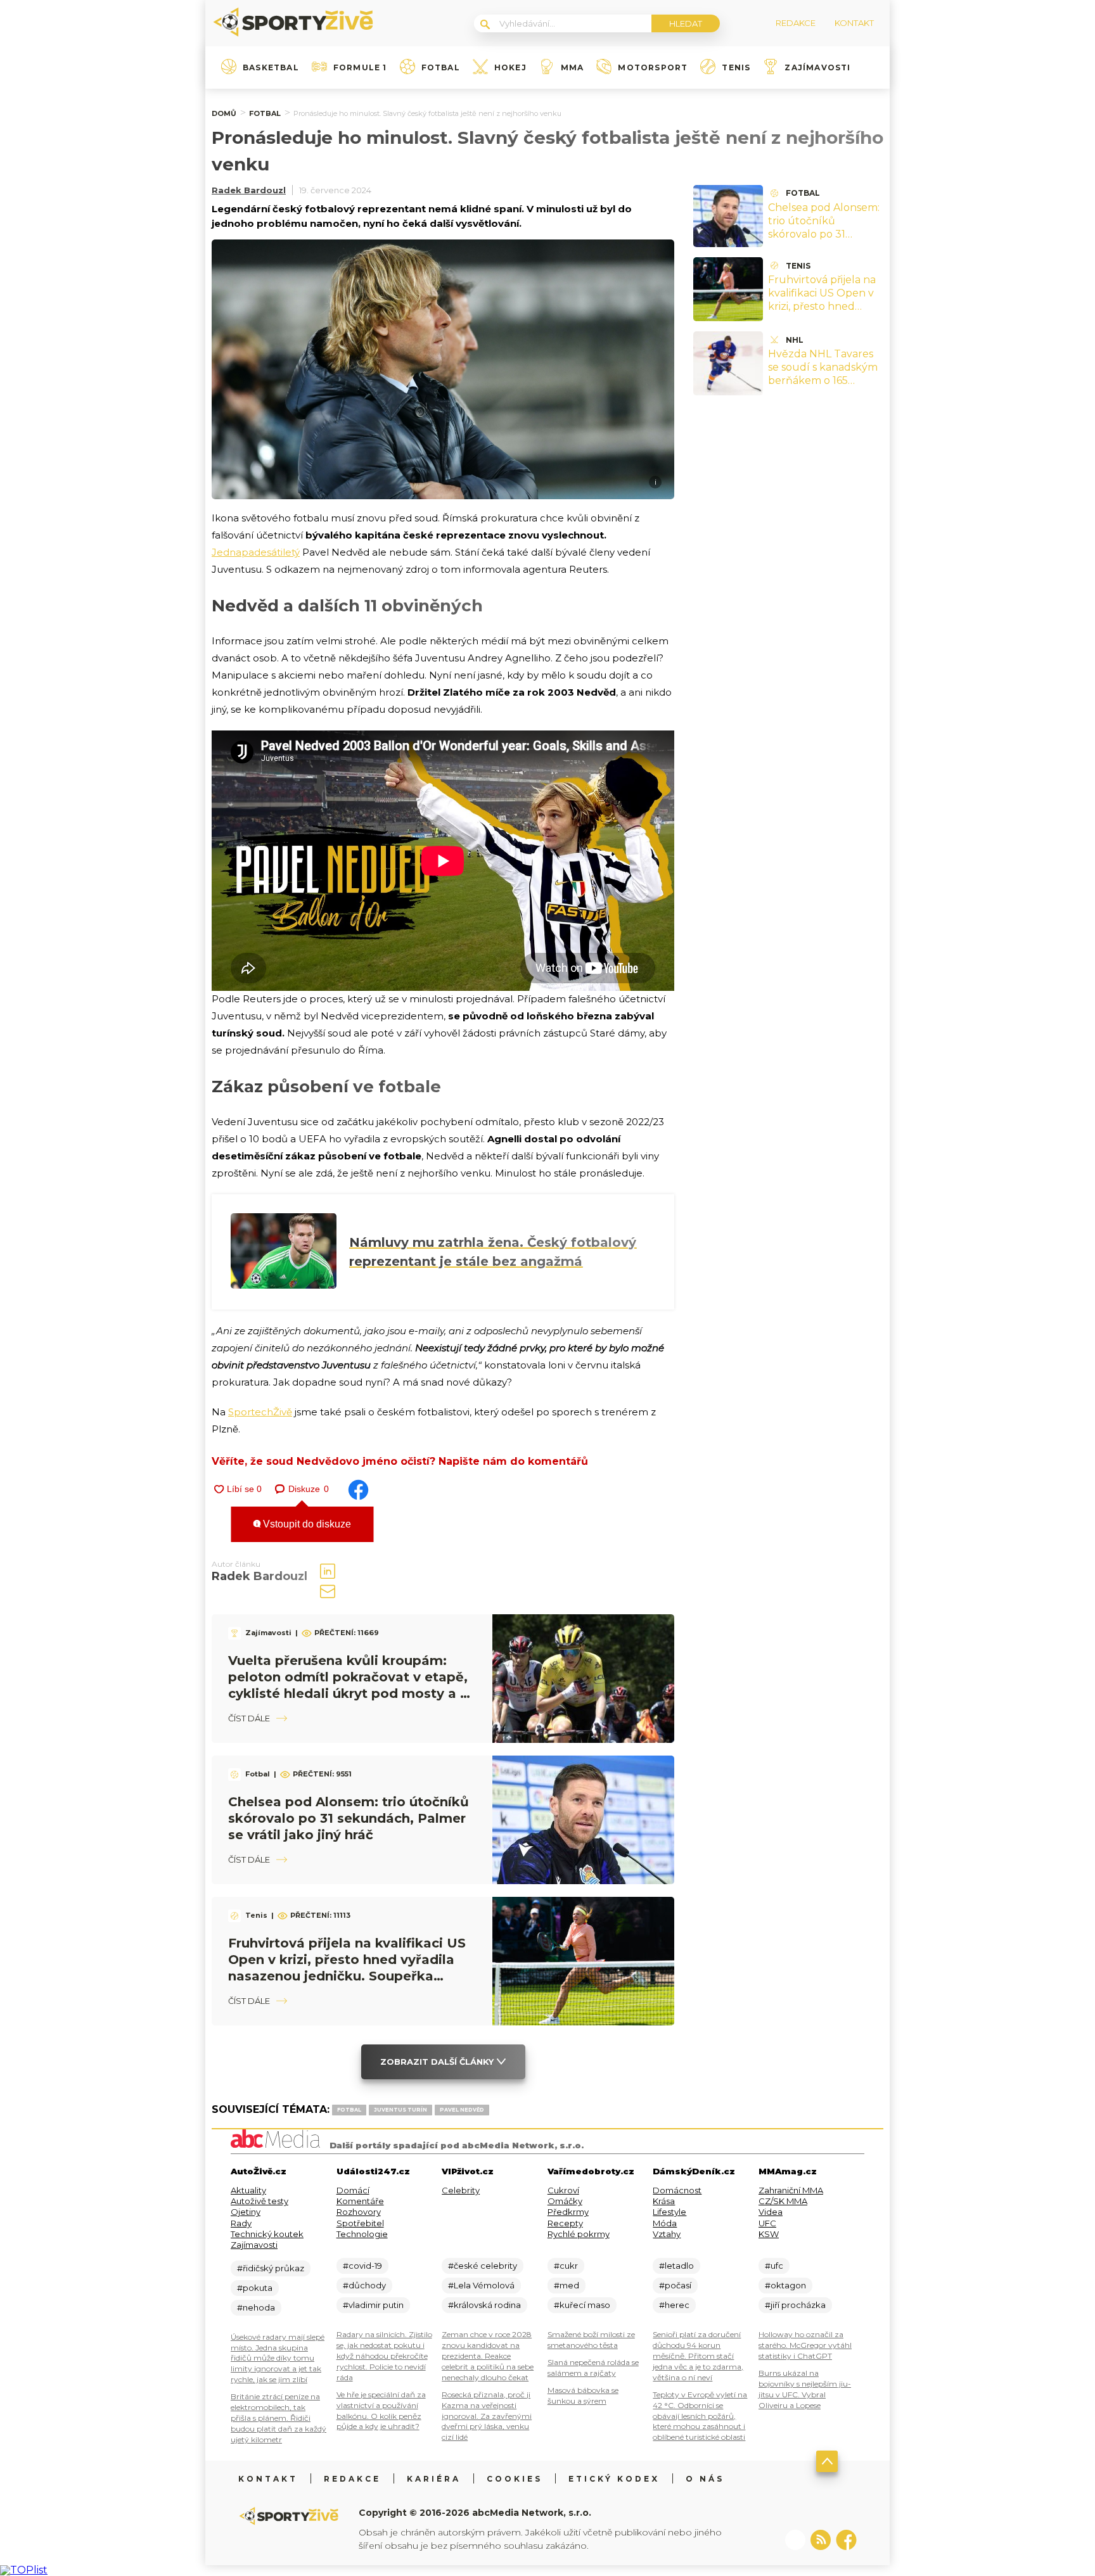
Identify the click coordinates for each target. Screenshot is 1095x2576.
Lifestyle (669, 2212)
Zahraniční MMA (791, 2190)
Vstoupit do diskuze (306, 1524)
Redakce (352, 2479)
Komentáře (360, 2201)
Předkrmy (568, 2212)
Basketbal (271, 68)
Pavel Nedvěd (462, 2110)
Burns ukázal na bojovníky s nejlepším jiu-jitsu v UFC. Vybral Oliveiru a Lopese (805, 2389)
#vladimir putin (373, 2305)
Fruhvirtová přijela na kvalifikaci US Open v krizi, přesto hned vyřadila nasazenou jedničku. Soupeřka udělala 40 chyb (822, 313)
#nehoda (256, 2307)
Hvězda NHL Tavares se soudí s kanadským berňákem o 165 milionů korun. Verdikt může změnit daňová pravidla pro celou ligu (825, 387)
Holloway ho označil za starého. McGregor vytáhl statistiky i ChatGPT (805, 2345)
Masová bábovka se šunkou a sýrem (583, 2395)
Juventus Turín (400, 2110)
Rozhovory (359, 2212)
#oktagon (785, 2285)
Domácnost (677, 2190)
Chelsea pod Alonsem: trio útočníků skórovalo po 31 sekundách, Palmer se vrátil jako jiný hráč (349, 1818)
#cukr (566, 2266)
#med (567, 2285)
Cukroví (563, 2190)
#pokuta (255, 2288)
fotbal (349, 2110)
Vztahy (667, 2234)
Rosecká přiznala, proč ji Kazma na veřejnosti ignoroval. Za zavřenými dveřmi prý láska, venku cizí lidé (487, 2416)
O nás (705, 2479)
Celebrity (461, 2190)
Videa (771, 2212)
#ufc (774, 2266)
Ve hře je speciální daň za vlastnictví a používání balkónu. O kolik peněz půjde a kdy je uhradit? (381, 2411)
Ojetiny (246, 2212)
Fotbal (441, 68)
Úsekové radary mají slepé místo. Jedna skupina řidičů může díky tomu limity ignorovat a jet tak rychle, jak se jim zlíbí (278, 2358)
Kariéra (434, 2479)
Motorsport (653, 68)
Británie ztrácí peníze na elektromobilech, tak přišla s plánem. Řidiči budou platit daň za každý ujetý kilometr (279, 2418)
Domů (224, 113)
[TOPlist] (24, 2570)
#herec (674, 2305)
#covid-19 (362, 2266)
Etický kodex (614, 2479)
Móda (665, 2223)
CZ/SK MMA (783, 2201)
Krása (664, 2201)
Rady (241, 2223)
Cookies (515, 2479)
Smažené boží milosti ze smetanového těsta (591, 2340)
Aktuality (248, 2190)
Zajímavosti (817, 68)
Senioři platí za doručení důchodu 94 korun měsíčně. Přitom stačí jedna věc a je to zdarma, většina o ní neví (698, 2356)
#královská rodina (484, 2305)
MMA (573, 68)
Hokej (510, 68)
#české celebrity (483, 2266)
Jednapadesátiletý (256, 552)
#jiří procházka (795, 2305)
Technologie (362, 2234)
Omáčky (565, 2201)
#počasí (675, 2285)
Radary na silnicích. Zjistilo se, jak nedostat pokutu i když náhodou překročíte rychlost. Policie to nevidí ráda (384, 2356)
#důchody (364, 2285)
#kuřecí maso (582, 2305)
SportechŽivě (260, 1412)
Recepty (565, 2223)
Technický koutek (267, 2234)
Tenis (736, 68)
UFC (767, 2223)
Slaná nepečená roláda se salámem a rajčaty (593, 2368)
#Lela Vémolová (481, 2285)
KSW (769, 2234)
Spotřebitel (360, 2223)
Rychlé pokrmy (579, 2234)
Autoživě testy (259, 2201)
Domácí (353, 2190)
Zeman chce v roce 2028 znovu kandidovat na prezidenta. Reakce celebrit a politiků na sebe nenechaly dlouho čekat (488, 2356)
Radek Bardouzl (249, 190)
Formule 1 (360, 68)
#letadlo (676, 2266)
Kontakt (268, 2479)
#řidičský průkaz (271, 2268)
